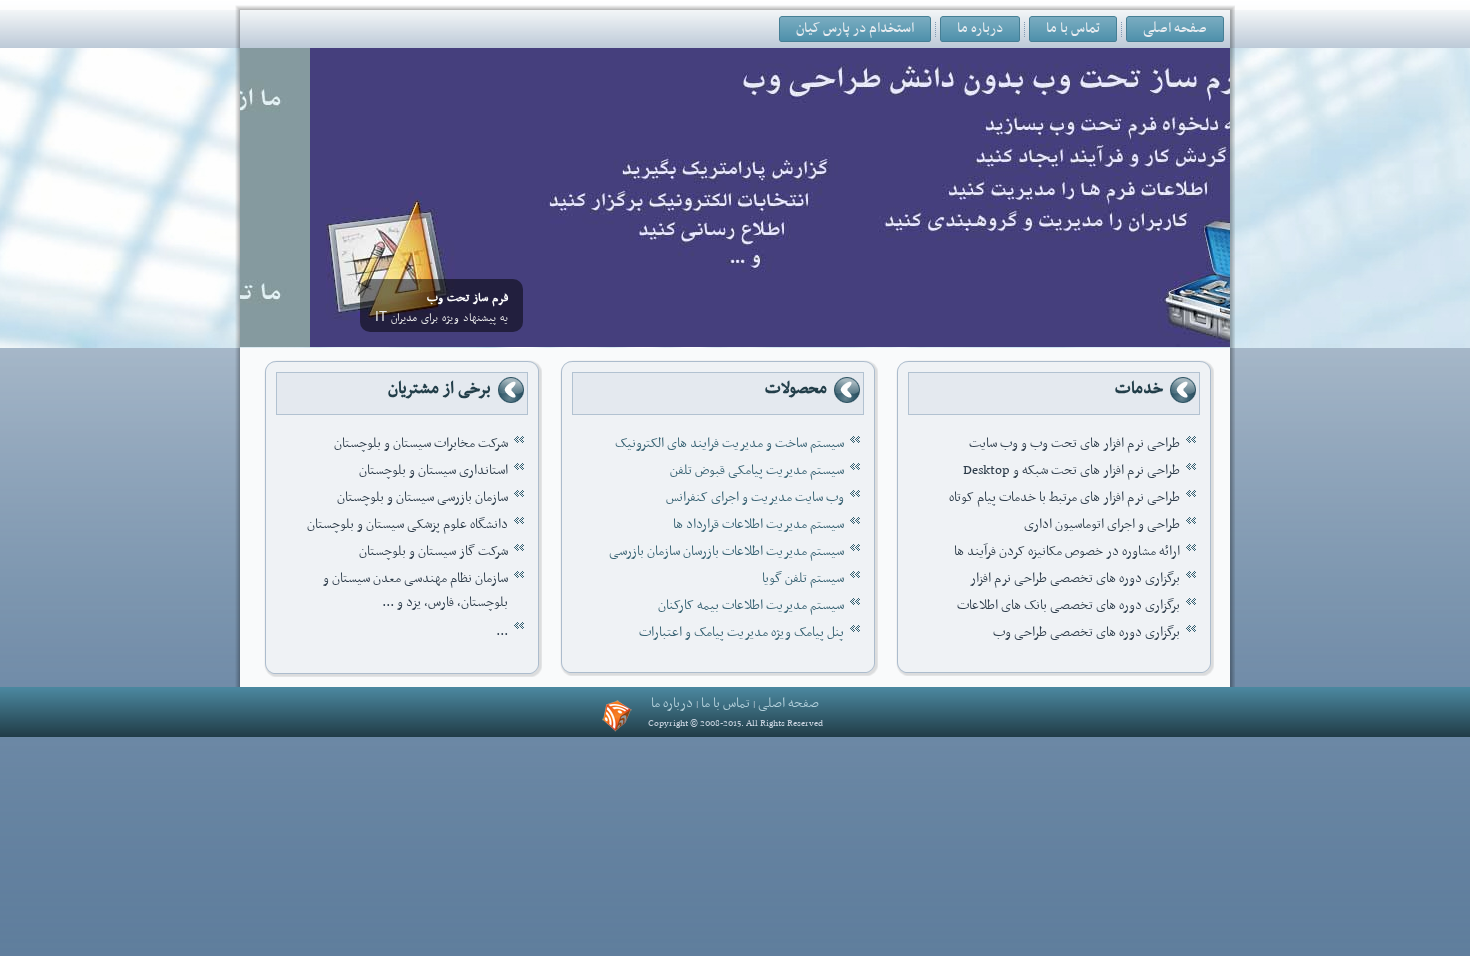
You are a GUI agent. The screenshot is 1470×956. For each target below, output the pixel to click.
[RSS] (617, 716)
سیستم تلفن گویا (803, 578)
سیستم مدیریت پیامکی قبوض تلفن (757, 470)
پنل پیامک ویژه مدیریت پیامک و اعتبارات (741, 632)
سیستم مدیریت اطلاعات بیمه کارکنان (751, 605)
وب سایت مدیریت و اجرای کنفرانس (755, 497)
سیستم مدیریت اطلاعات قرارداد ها (758, 524)
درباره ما (980, 28)
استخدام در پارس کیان (855, 28)
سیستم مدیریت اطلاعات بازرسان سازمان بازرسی (726, 551)
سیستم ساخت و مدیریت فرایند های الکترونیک (729, 443)
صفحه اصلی (1175, 28)
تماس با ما (1073, 28)
